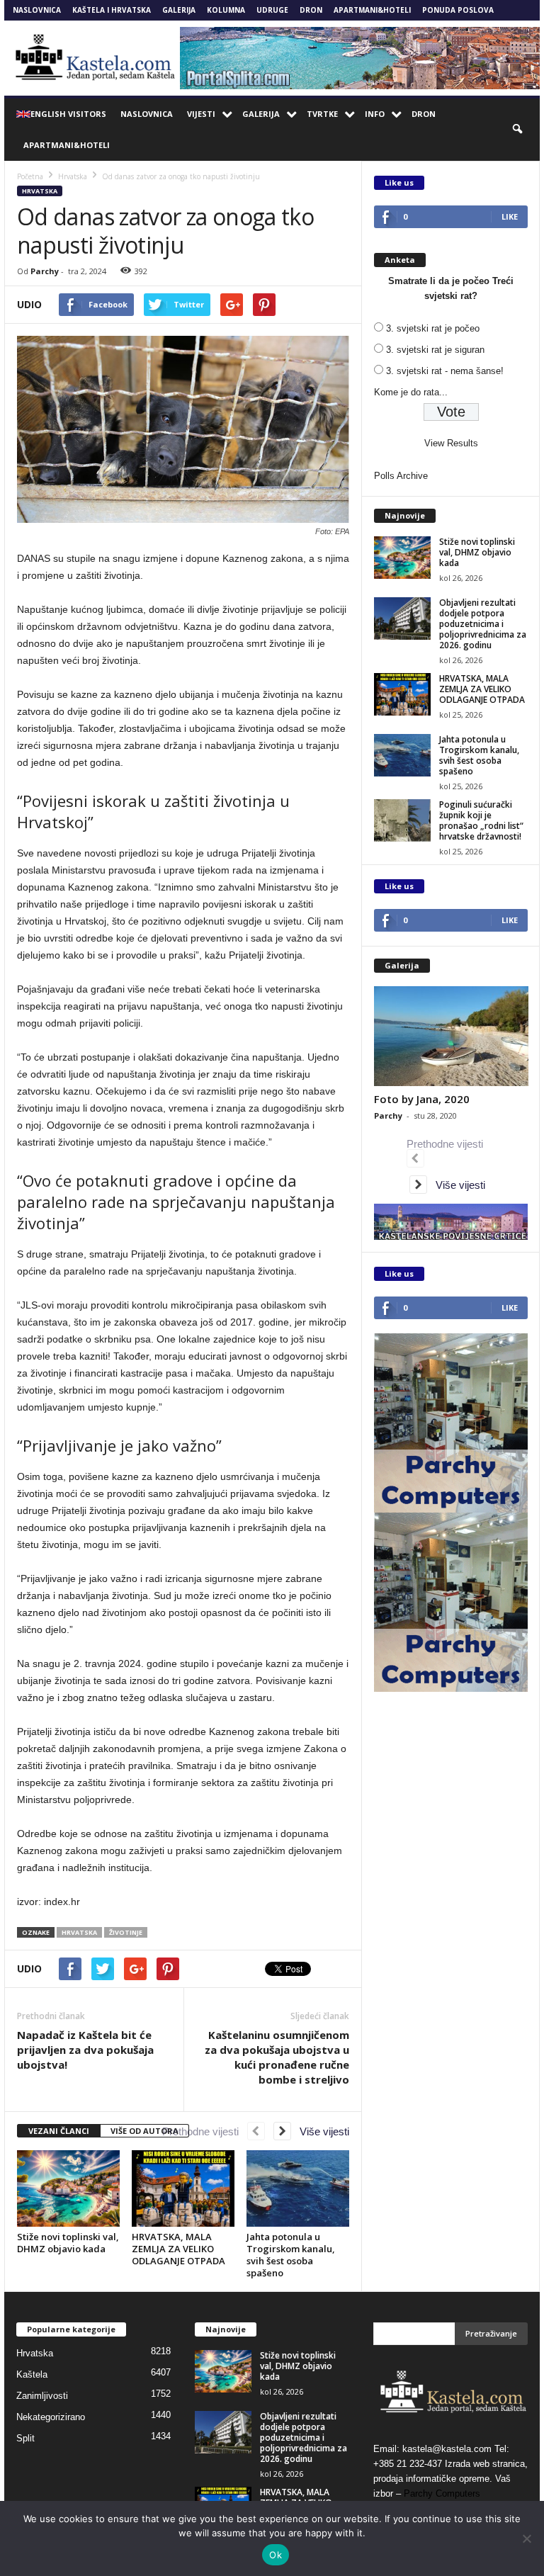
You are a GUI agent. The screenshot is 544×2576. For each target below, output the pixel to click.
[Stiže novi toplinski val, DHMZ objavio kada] (68, 2188)
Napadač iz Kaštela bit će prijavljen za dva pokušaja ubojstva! (85, 2050)
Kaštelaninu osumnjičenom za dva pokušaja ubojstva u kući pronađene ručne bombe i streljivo (277, 2057)
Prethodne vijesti (205, 2131)
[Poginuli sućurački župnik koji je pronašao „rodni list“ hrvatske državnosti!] (402, 820)
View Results (451, 443)
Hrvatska (40, 191)
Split (25, 2438)
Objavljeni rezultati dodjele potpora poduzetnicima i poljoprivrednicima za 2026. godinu (483, 624)
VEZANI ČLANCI (59, 2131)
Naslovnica (37, 10)
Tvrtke (322, 114)
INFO (375, 114)
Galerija (179, 10)
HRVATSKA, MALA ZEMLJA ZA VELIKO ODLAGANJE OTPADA (178, 2249)
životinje (126, 1932)
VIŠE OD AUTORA (144, 2131)
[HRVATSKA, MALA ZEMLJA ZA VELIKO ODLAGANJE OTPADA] (183, 2188)
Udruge (272, 10)
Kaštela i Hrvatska (112, 10)
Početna (30, 176)
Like (510, 216)
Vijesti (201, 114)
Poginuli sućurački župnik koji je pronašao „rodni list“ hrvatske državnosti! (481, 820)
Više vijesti (320, 2131)
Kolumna (226, 10)
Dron (311, 10)
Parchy (45, 271)
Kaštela (32, 2374)
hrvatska (79, 1932)
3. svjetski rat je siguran (435, 350)
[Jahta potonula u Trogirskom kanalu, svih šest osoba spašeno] (298, 2188)
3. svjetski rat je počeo (433, 328)
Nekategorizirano (51, 2417)
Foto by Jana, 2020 (422, 1099)
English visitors (68, 114)
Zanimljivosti (42, 2396)
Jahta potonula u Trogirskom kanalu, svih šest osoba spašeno (291, 2255)
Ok (276, 2555)
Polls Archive (401, 476)
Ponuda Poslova (458, 10)
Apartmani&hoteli (372, 10)
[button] (518, 130)
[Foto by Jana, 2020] (451, 1036)
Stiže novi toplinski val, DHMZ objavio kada (68, 2243)
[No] (526, 2538)
